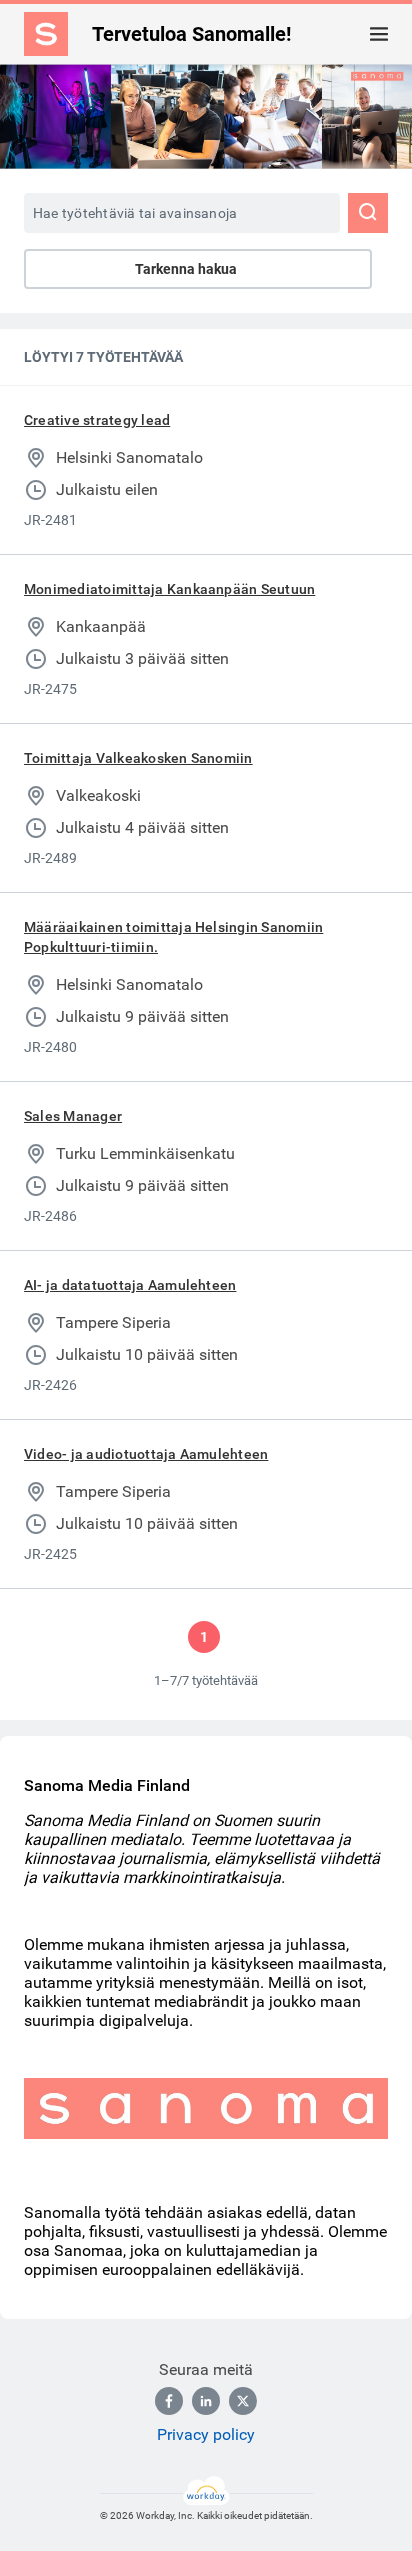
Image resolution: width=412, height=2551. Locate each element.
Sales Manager (73, 1116)
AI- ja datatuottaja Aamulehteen (130, 1285)
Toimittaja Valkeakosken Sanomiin (138, 758)
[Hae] (368, 213)
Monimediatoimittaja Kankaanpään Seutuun (169, 589)
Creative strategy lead (97, 420)
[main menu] (379, 34)
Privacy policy (206, 2434)
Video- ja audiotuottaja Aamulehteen (146, 1454)
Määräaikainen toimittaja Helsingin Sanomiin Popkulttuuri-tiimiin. (173, 937)
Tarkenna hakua (186, 269)
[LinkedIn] (206, 2401)
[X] (243, 2401)
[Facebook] (169, 2401)
